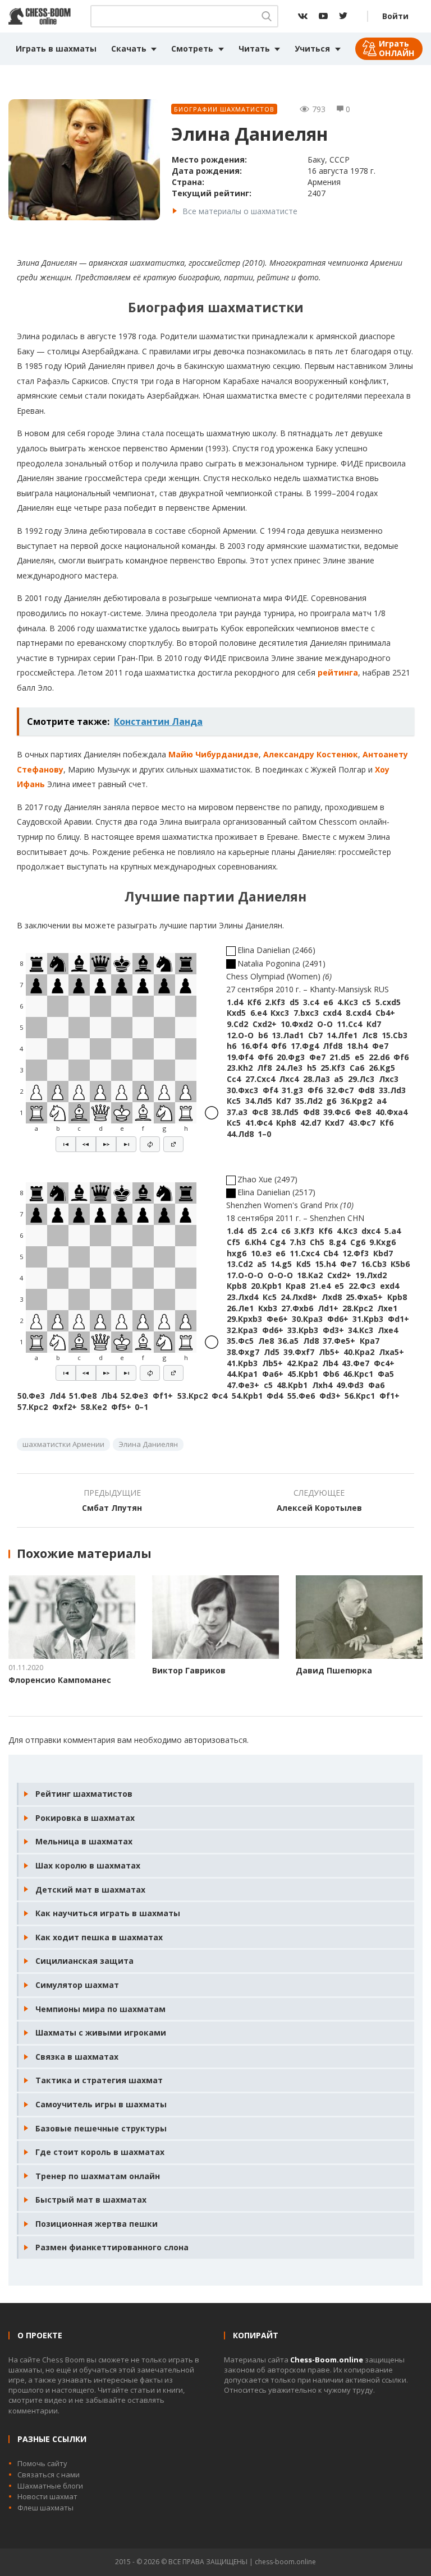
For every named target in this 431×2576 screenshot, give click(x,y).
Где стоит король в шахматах (100, 2152)
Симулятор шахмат (77, 1985)
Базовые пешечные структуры (101, 2128)
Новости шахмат (47, 2496)
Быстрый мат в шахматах (91, 2200)
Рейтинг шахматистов (84, 1794)
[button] (66, 1144)
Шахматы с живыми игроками (101, 2032)
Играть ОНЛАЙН (396, 48)
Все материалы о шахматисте (240, 211)
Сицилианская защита (84, 1961)
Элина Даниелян (148, 1444)
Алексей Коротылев (319, 1508)
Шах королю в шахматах (88, 1865)
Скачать (129, 48)
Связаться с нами (49, 2475)
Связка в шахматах (77, 2057)
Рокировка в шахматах (85, 1818)
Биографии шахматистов (224, 109)
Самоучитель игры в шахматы (101, 2104)
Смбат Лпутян (112, 1508)
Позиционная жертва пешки (97, 2224)
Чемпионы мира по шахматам (100, 2009)
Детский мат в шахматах (90, 1890)
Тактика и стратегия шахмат (99, 2080)
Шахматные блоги (50, 2486)
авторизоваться (215, 1740)
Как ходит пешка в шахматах (99, 1937)
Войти (395, 16)
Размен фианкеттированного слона (112, 2247)
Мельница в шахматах (84, 1841)
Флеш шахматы (45, 2508)
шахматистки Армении (63, 1444)
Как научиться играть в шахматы (108, 1913)
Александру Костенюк (311, 754)
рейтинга (338, 672)
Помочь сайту (42, 2463)
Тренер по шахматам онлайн (98, 2176)
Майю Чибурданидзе (214, 754)
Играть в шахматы (56, 48)
